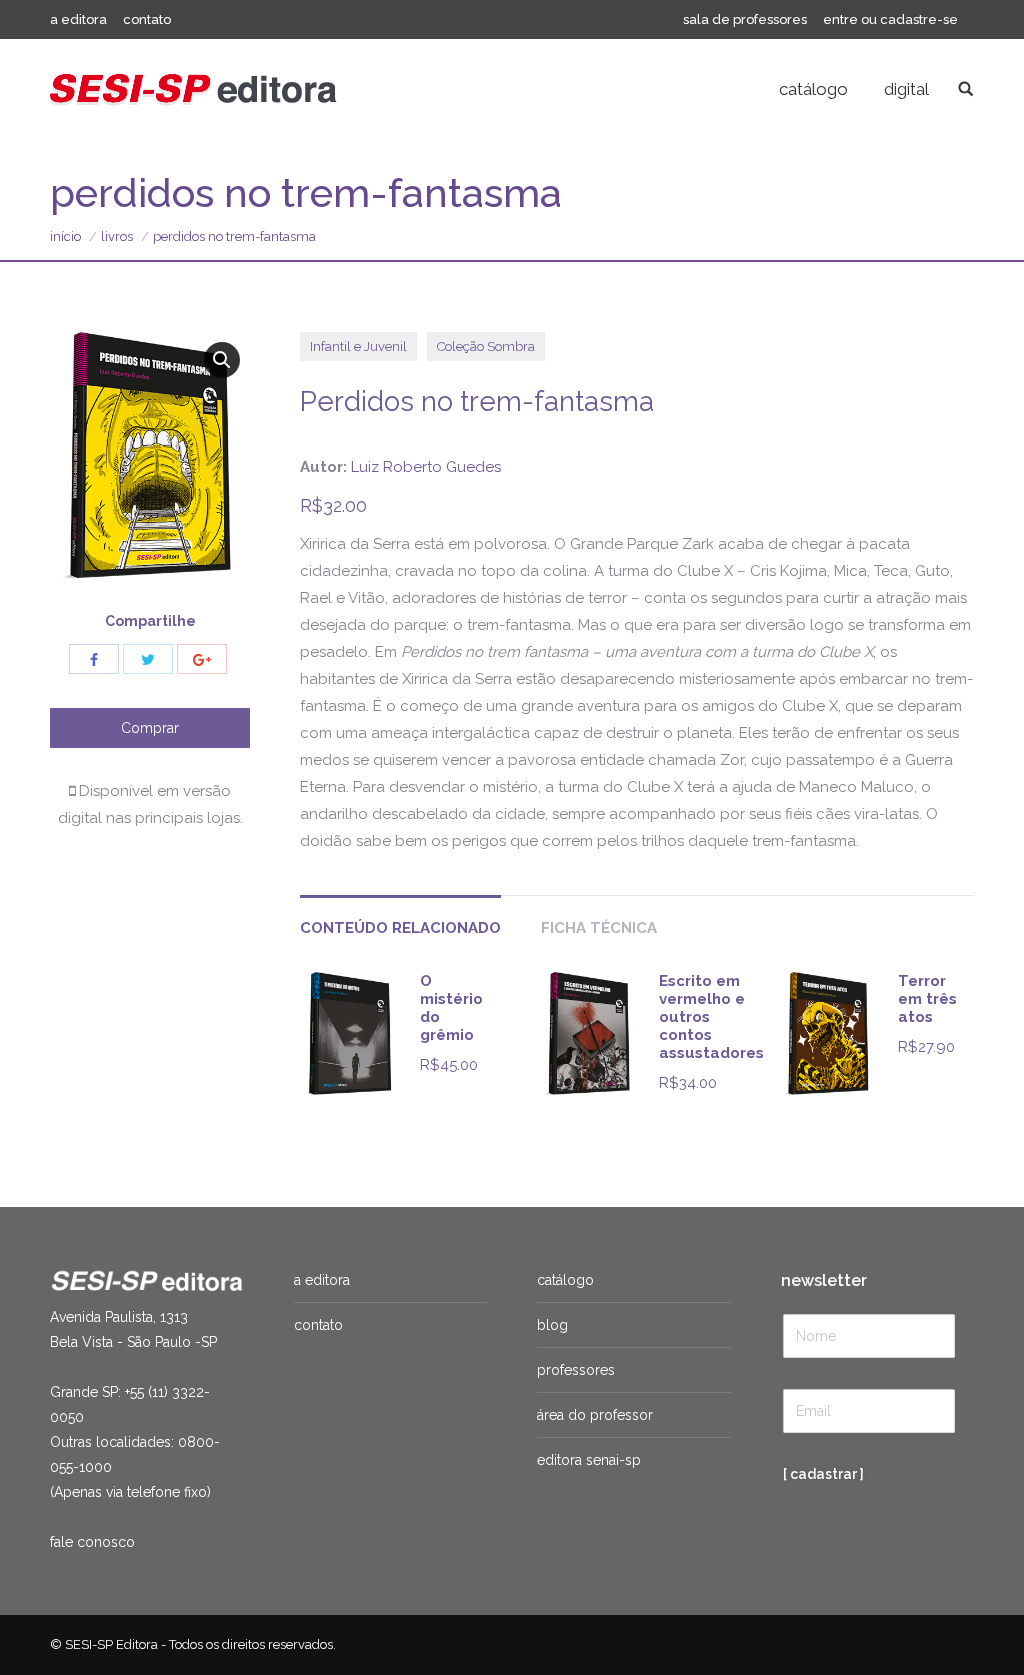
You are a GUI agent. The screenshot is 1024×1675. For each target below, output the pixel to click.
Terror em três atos (927, 999)
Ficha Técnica (599, 928)
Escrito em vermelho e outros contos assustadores (711, 1017)
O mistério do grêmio (451, 1008)
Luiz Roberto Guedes (426, 467)
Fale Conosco (92, 1542)
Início (65, 236)
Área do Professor (595, 1415)
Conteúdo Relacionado (400, 928)
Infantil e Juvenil (358, 346)
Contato (318, 1325)
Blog (552, 1325)
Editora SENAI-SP (589, 1460)
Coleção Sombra (486, 346)
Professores (576, 1370)
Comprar (150, 728)
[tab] (400, 918)
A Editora (322, 1280)
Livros (117, 236)
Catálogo (565, 1280)
